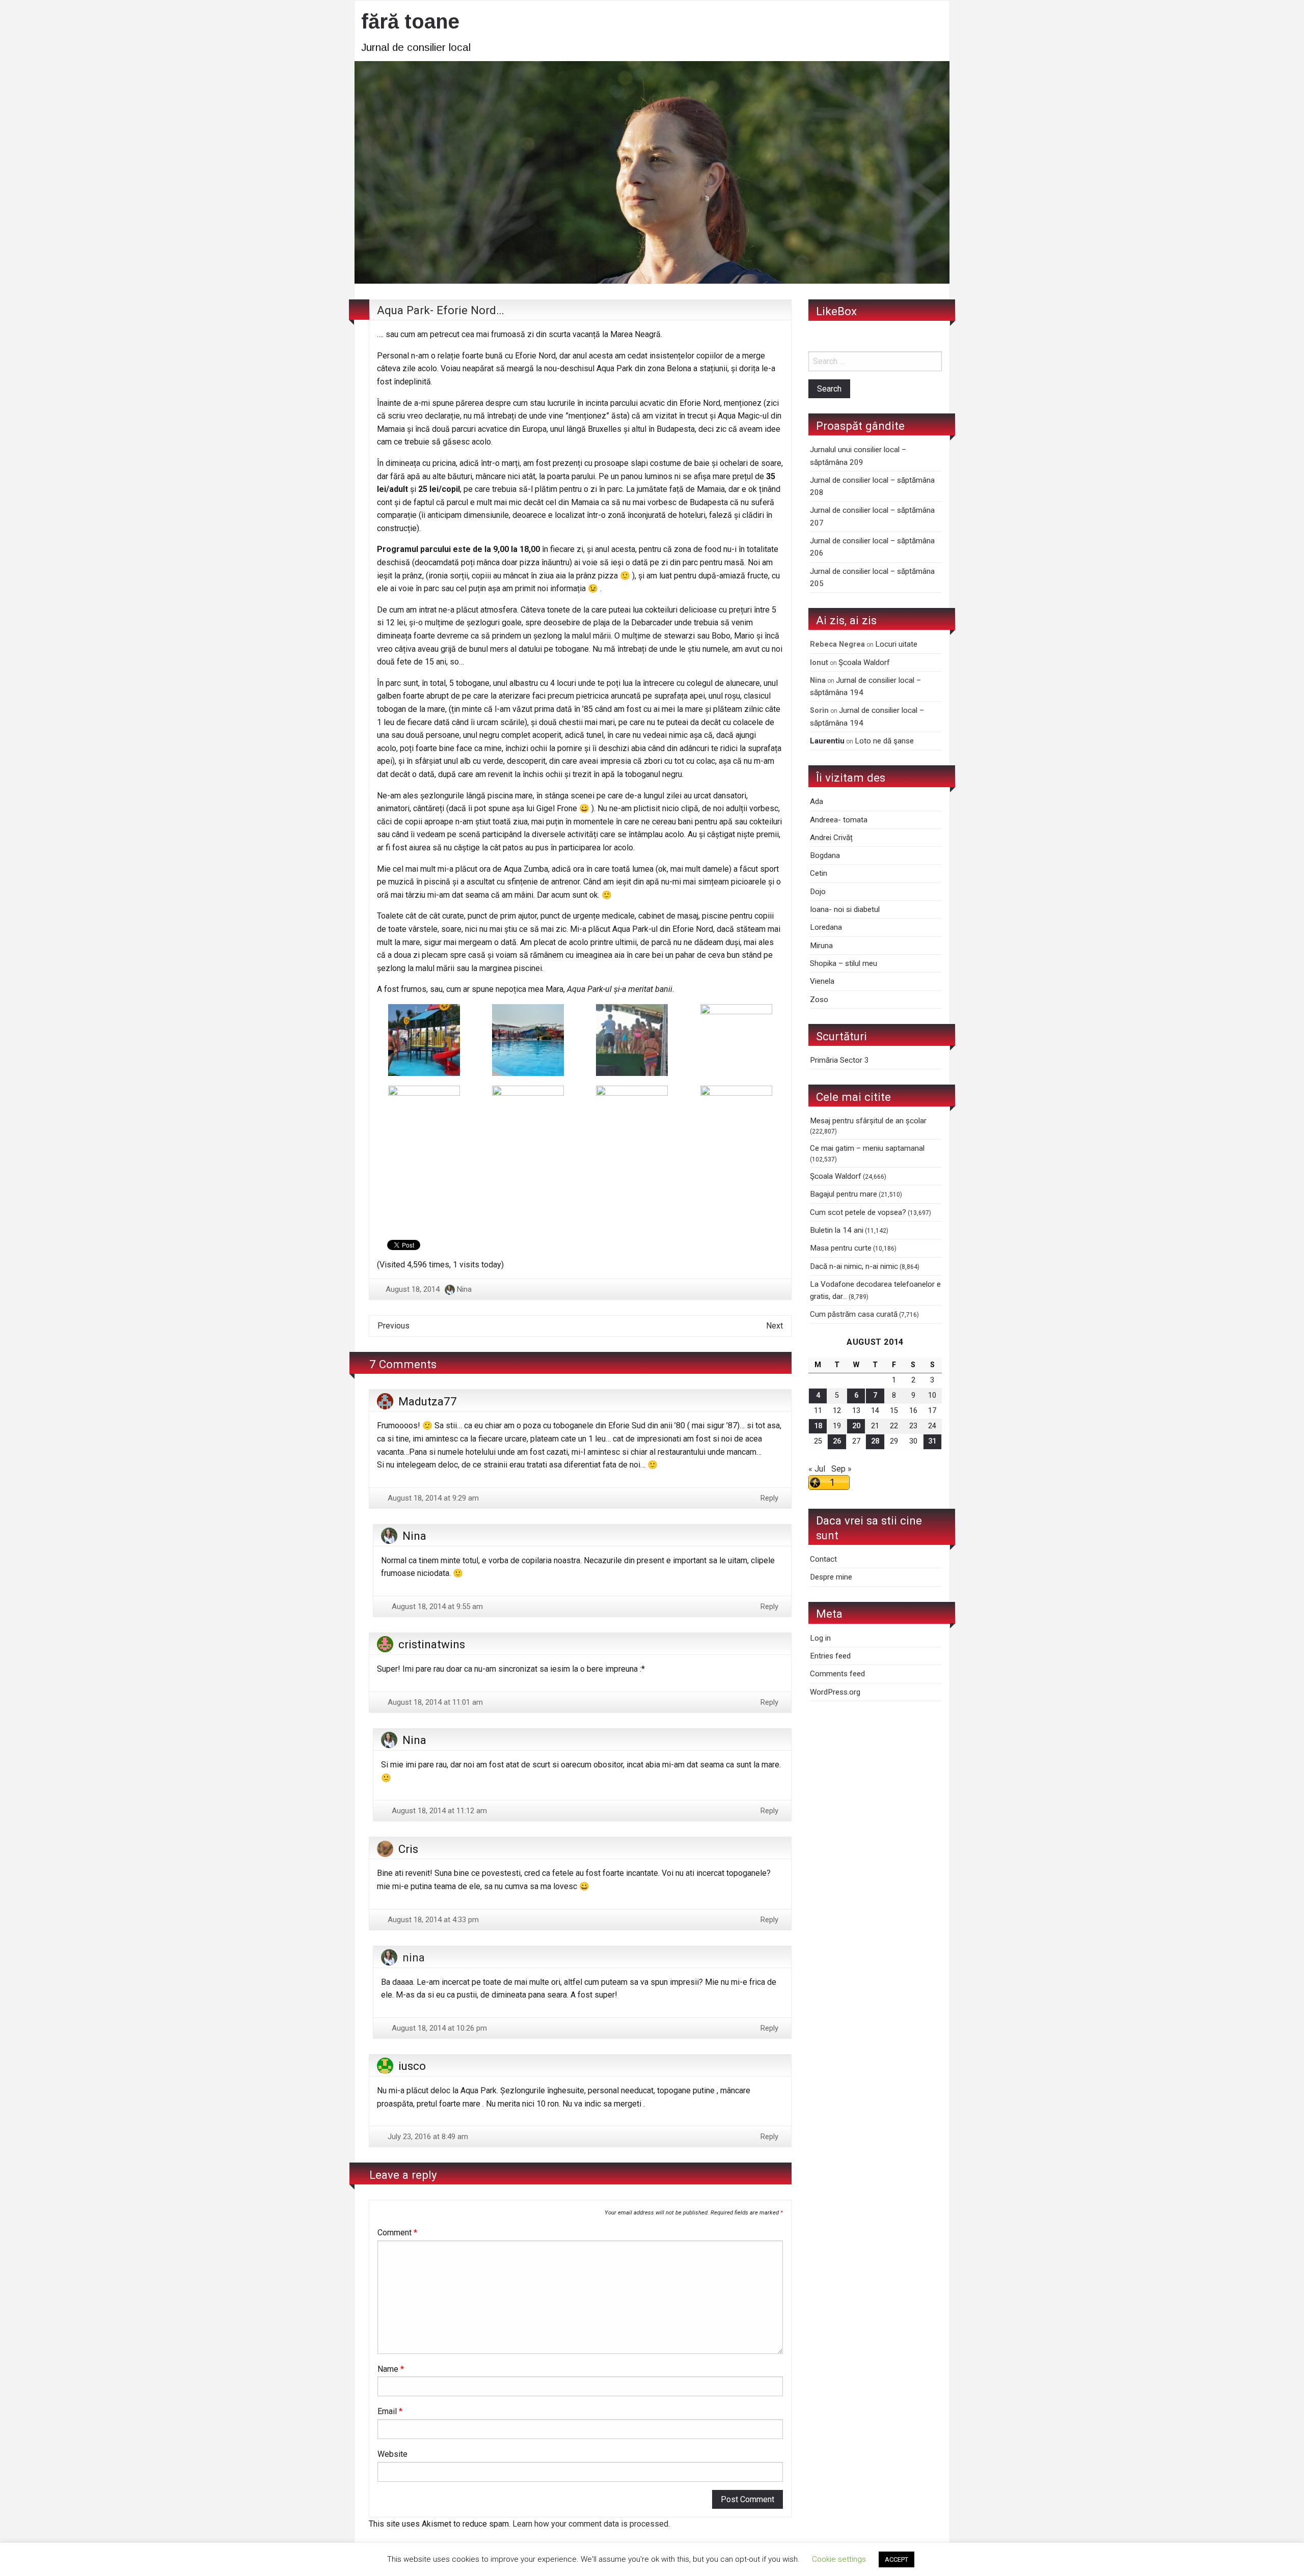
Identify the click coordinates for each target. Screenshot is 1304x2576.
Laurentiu (827, 741)
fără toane (410, 21)
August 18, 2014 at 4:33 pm (432, 1920)
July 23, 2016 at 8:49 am (427, 2137)
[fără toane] (652, 171)
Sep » (841, 1469)
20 (856, 1426)
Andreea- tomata (839, 820)
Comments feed (837, 1674)
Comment (397, 2233)
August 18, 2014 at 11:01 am (434, 1702)
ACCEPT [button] (896, 2559)
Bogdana (825, 855)
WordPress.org (835, 1692)
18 (818, 1426)
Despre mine (831, 1577)
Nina (464, 1289)
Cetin (819, 873)
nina (414, 1957)
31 (932, 1441)
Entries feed (830, 1656)
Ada (817, 801)
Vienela (822, 981)
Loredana (826, 927)
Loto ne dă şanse (884, 741)
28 (875, 1441)
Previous (393, 1326)
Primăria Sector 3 (839, 1060)
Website (392, 2454)
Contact (823, 1559)
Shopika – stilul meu (844, 963)
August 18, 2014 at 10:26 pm (438, 2028)
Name (391, 2369)
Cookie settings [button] (839, 2559)
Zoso (819, 1000)
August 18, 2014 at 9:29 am (432, 1498)
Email (390, 2411)
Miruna (821, 946)
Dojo (818, 892)
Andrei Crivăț (831, 838)
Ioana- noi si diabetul (845, 909)
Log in (820, 1638)
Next (775, 1326)
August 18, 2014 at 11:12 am (438, 1811)
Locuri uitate (896, 644)
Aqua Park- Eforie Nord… (441, 310)
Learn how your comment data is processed (590, 2524)
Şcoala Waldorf (864, 662)
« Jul (817, 1469)
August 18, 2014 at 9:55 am (436, 1606)
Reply (769, 1498)
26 (837, 1441)
